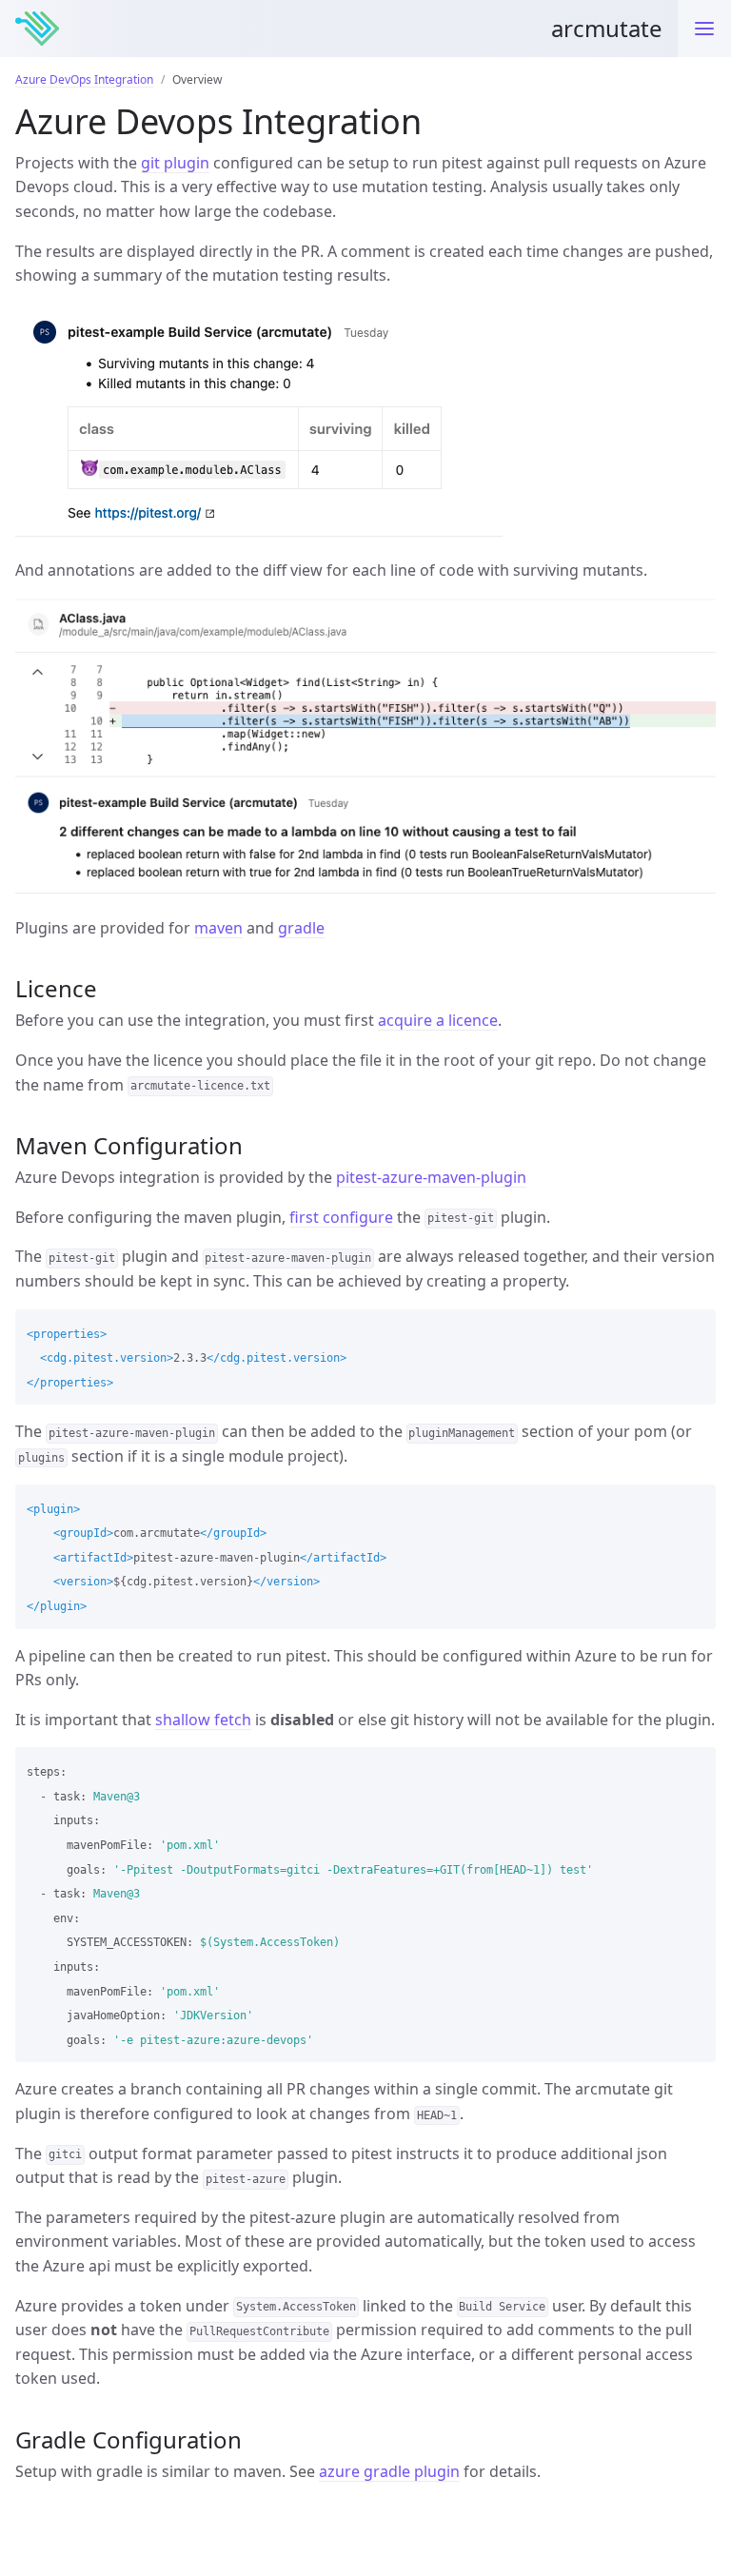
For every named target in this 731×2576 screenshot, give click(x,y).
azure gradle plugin (389, 2471)
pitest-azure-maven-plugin (431, 1177)
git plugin (175, 163)
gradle (301, 928)
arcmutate (607, 28)
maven (218, 928)
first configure (341, 1217)
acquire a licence (438, 1020)
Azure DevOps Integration (84, 79)
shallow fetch (203, 1720)
